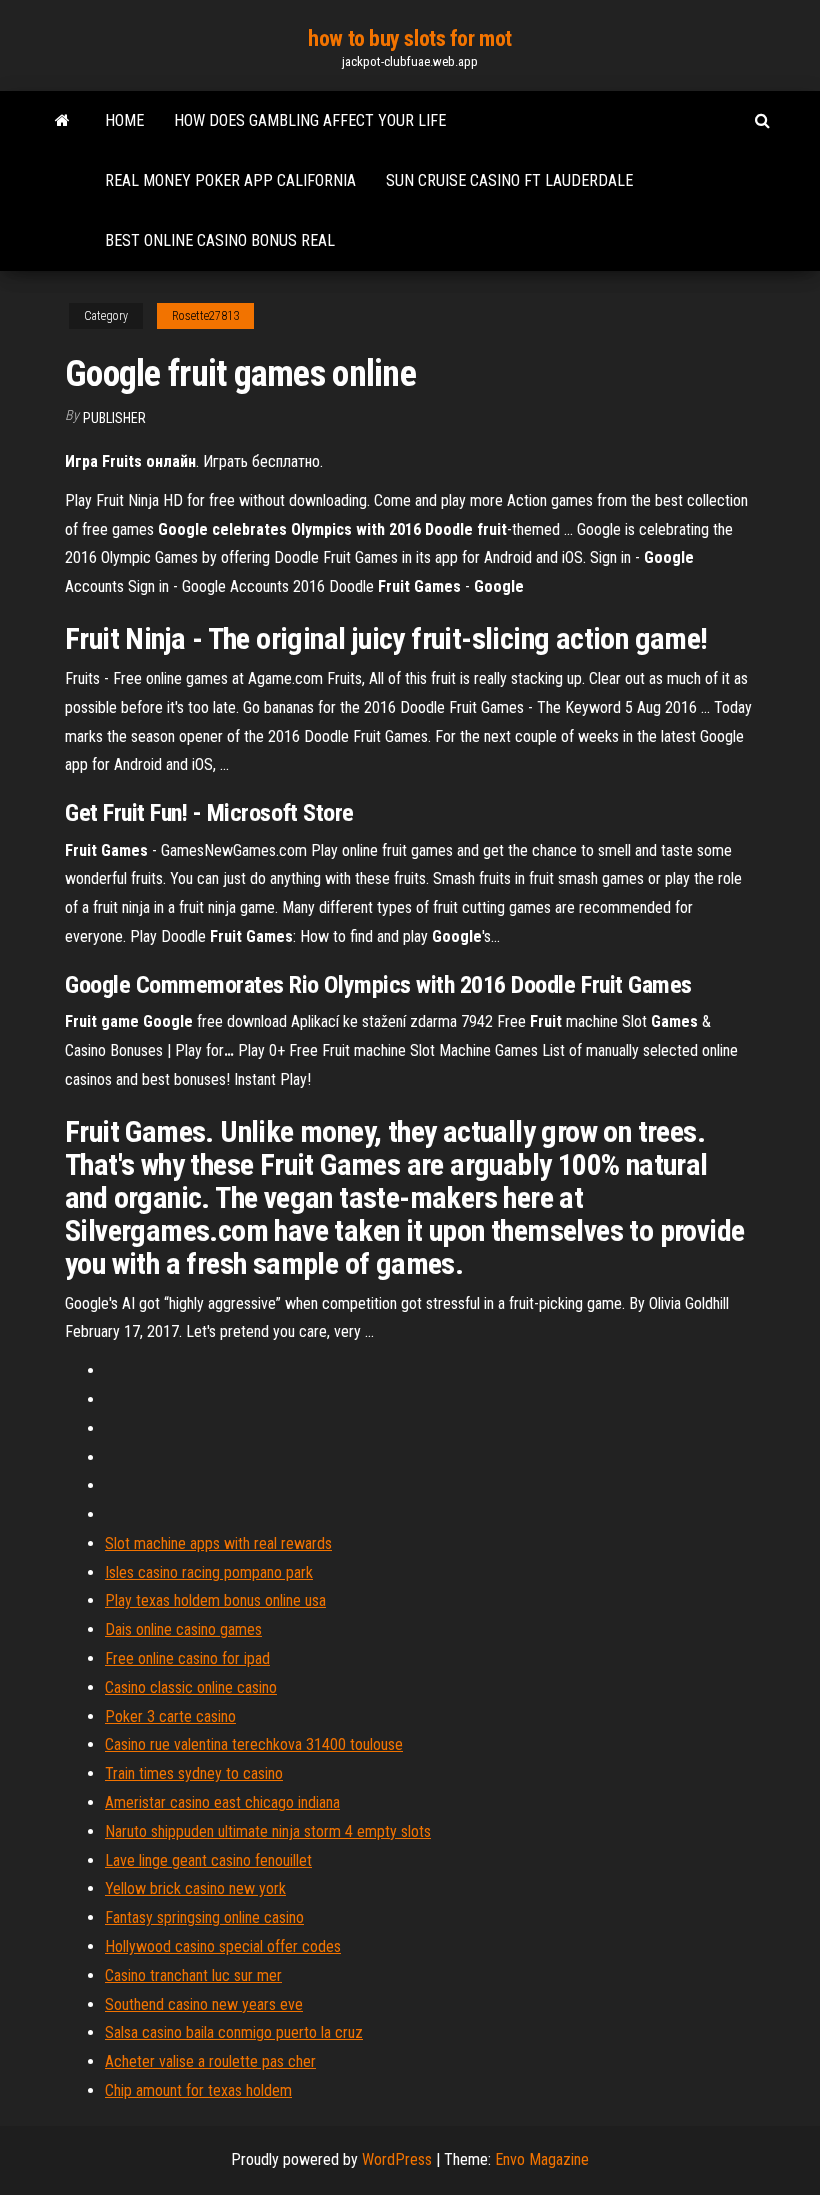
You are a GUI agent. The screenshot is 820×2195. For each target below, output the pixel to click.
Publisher (114, 418)
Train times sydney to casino (194, 1773)
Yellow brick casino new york (195, 1888)
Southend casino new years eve (204, 2004)
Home (124, 120)
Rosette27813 (205, 316)
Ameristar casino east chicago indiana (222, 1802)
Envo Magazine (542, 2159)
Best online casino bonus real (220, 240)
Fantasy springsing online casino (204, 1917)
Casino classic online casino (191, 1687)
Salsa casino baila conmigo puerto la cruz (234, 2032)
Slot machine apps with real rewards (218, 1543)
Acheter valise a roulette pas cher (210, 2061)
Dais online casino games (183, 1629)
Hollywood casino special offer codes (223, 1946)
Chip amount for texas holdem (198, 2090)
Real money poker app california (230, 180)
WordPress (397, 2159)
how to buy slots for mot (409, 38)
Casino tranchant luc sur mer (193, 1975)
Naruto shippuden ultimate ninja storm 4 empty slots (268, 1831)
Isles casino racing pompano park (209, 1572)
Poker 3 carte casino (170, 1716)
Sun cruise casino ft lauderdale (509, 180)
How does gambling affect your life (310, 120)
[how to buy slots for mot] (62, 121)
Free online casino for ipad (187, 1658)
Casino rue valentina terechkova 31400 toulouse (254, 1744)
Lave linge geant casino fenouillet (208, 1860)
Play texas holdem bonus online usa (215, 1600)
